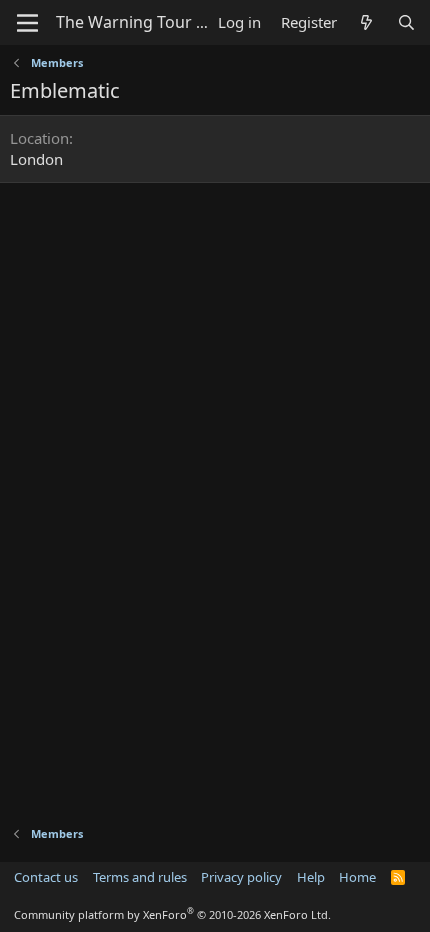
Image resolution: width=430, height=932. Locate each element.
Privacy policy (241, 877)
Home (357, 877)
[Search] (406, 22)
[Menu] (27, 23)
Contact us (46, 877)
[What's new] (366, 22)
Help (311, 877)
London (36, 159)
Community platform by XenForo (172, 914)
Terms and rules (140, 877)
